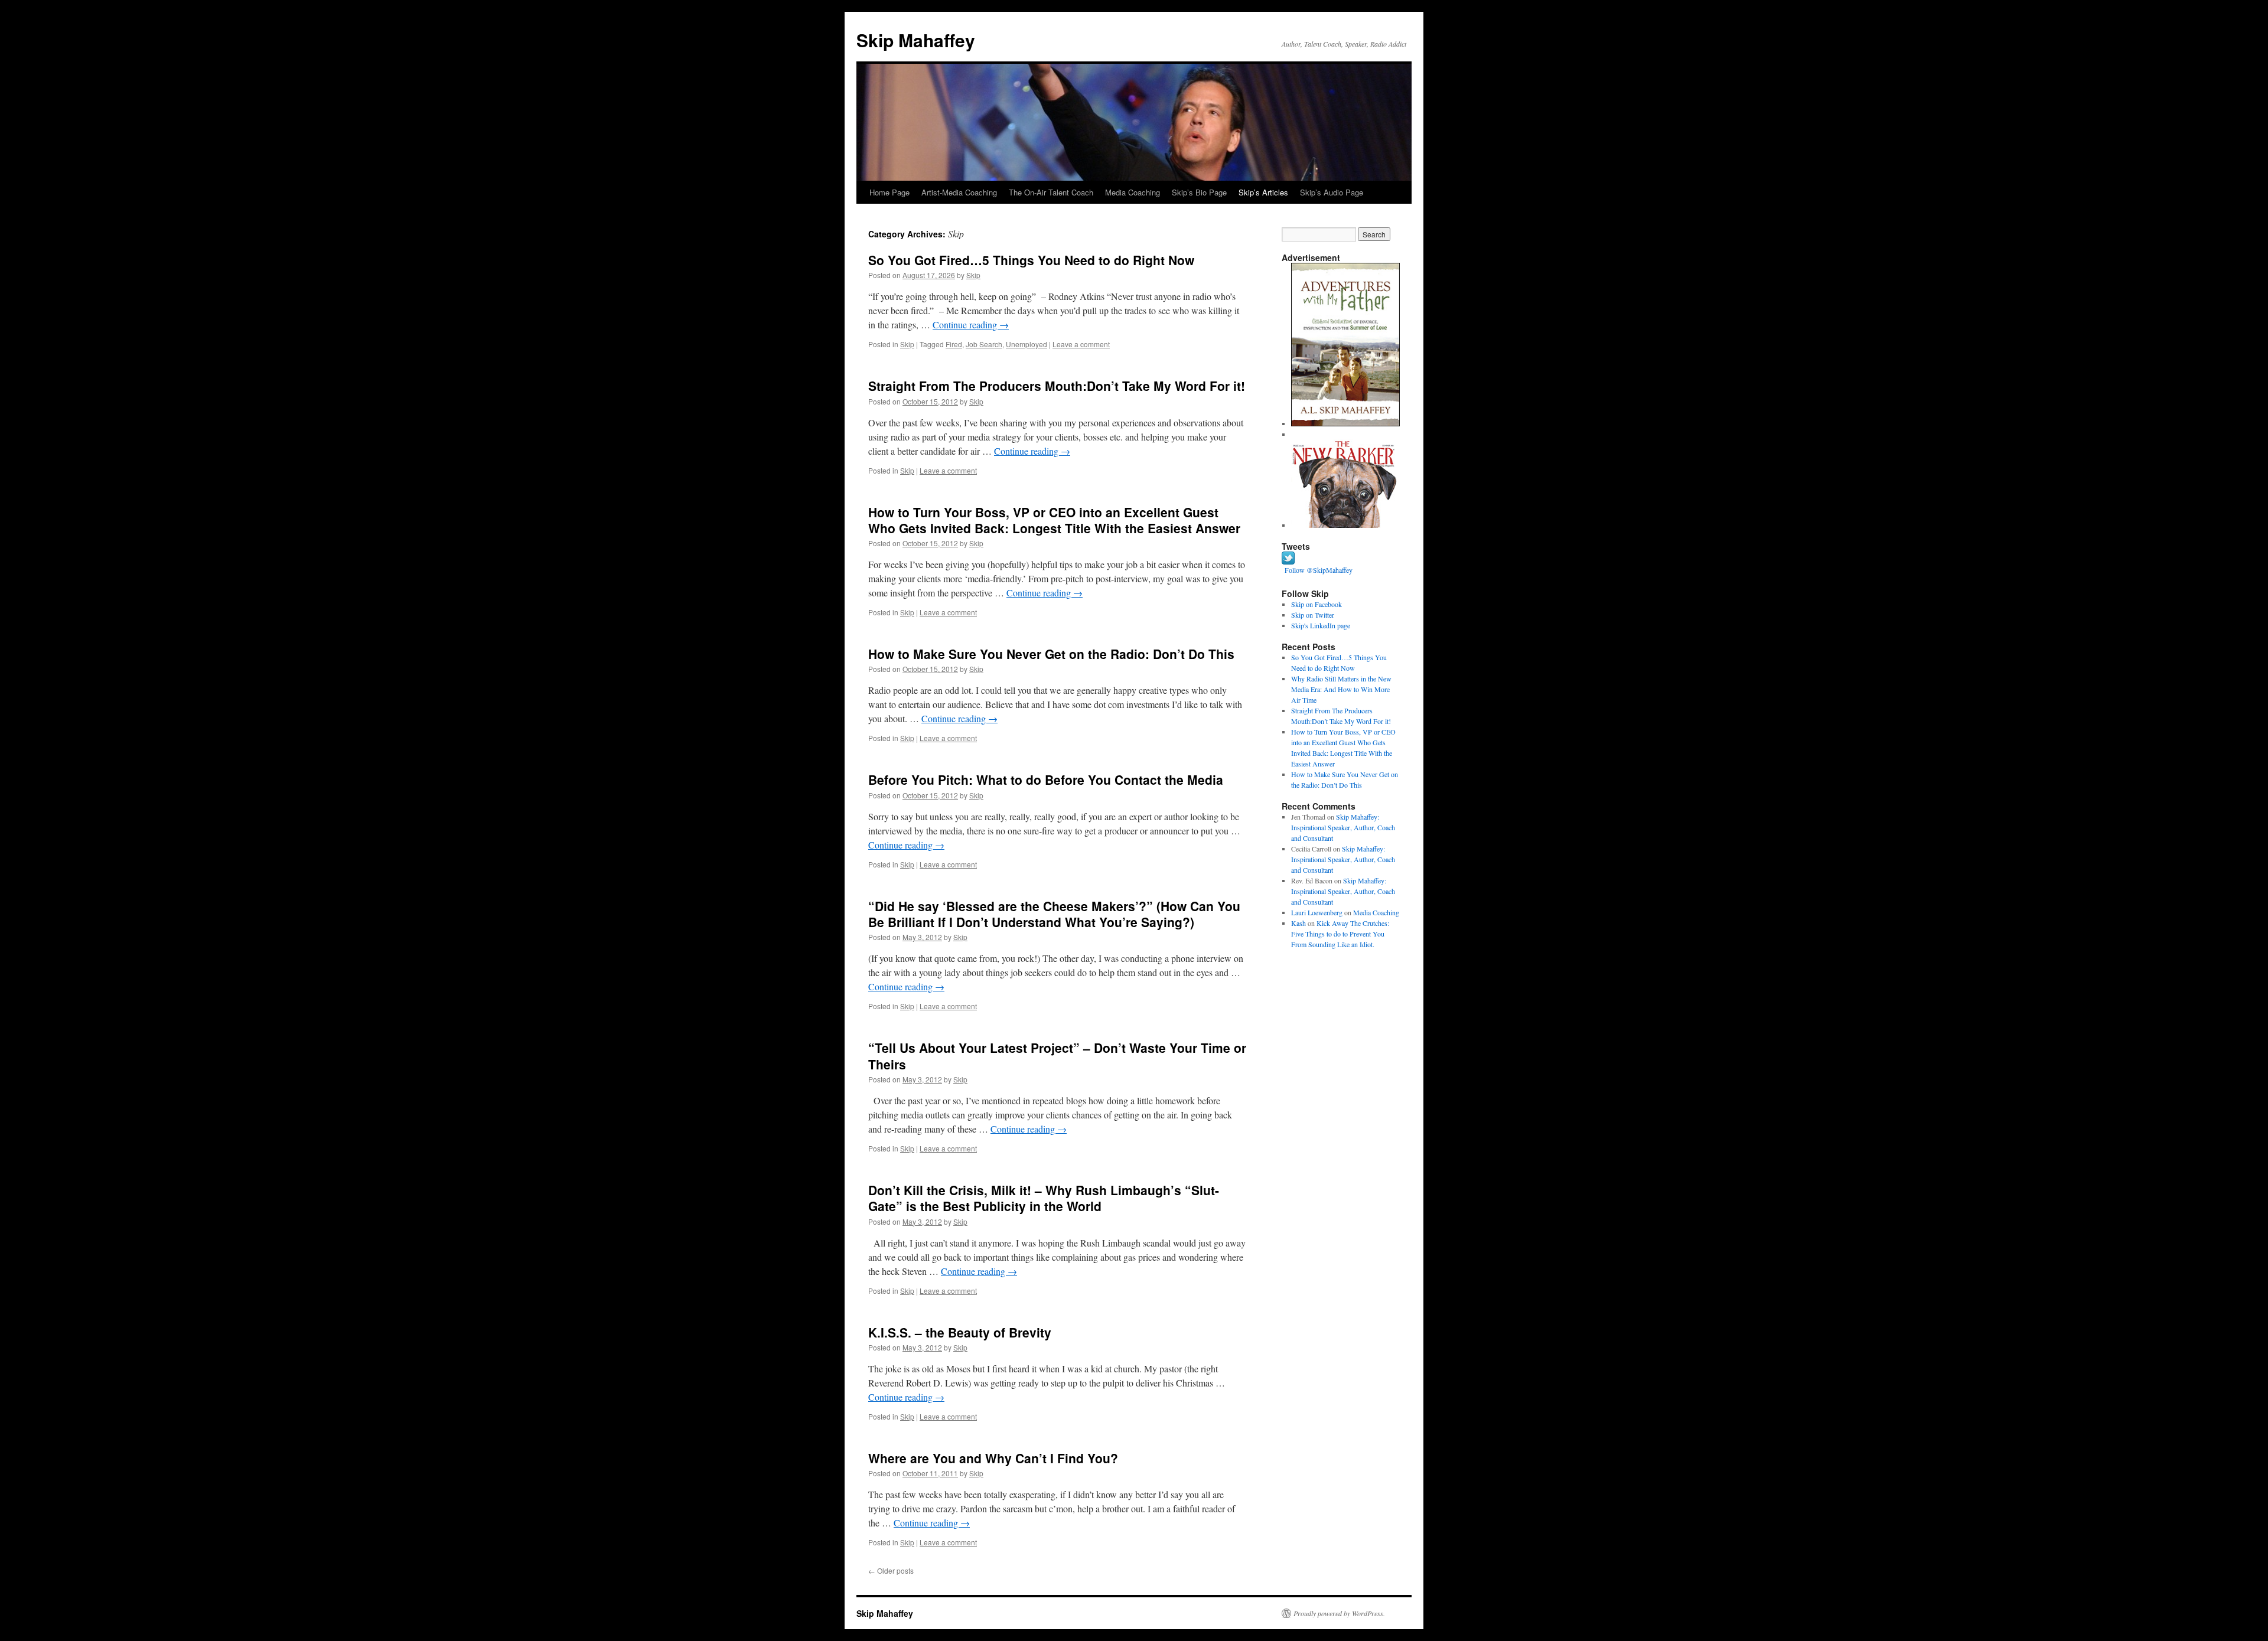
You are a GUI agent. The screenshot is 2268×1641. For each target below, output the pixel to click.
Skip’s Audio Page (1332, 192)
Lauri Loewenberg (1317, 912)
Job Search (984, 344)
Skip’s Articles (1263, 192)
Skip (973, 275)
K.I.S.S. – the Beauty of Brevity (960, 1332)
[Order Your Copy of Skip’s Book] (1345, 423)
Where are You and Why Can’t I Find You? (993, 1458)
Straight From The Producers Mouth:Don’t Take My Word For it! (1057, 386)
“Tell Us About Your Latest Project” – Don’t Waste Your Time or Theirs (1057, 1056)
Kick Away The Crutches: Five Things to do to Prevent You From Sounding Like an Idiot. (1340, 934)
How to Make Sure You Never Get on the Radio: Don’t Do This (1051, 654)
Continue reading (971, 324)
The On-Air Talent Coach (1051, 192)
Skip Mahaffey (916, 40)
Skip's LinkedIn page (1321, 625)
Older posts (891, 1570)
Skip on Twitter (1313, 615)
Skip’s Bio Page (1199, 192)
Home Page (889, 192)
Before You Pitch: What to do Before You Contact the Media (1046, 779)
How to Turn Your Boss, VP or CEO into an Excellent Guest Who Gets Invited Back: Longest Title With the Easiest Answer (1054, 520)
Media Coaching (1133, 192)
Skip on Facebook (1317, 604)
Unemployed (1027, 344)
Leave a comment (1081, 344)
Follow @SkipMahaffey (1319, 570)
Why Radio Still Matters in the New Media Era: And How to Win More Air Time (1341, 689)
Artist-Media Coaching (959, 192)
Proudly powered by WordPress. (1339, 1613)
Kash (1298, 923)
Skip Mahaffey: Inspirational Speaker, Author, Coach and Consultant (1343, 827)
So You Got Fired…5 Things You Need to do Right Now (1031, 260)
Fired (954, 344)
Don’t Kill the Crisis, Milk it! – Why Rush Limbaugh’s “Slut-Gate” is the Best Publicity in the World (1044, 1198)
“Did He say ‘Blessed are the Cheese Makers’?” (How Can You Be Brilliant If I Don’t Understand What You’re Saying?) (1054, 914)
